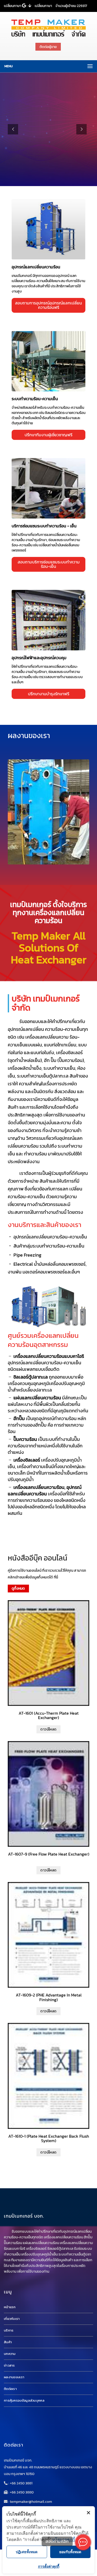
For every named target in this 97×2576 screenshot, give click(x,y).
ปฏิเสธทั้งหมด (27, 2552)
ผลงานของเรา (14, 2377)
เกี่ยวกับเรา (12, 2319)
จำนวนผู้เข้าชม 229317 (71, 6)
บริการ (9, 2330)
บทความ (10, 2354)
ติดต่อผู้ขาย (48, 47)
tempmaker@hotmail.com (31, 2502)
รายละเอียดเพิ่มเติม (48, 227)
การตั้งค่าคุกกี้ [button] (49, 2566)
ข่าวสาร (9, 2365)
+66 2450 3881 (21, 2483)
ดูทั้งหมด (18, 1588)
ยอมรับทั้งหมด (70, 2552)
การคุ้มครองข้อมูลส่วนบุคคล (24, 2400)
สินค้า (8, 2342)
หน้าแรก (10, 2307)
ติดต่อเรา (10, 2389)
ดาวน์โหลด (48, 1729)
